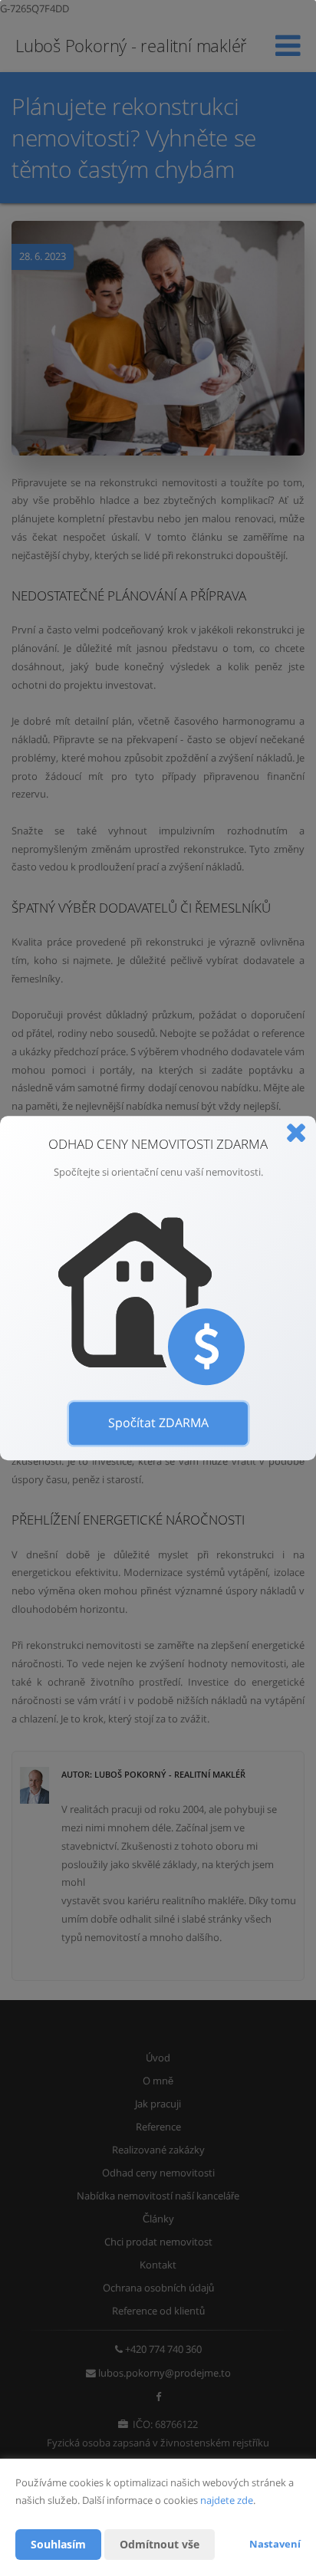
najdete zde (227, 2500)
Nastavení (275, 2544)
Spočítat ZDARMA (158, 1423)
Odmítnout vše (160, 2544)
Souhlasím (58, 2544)
